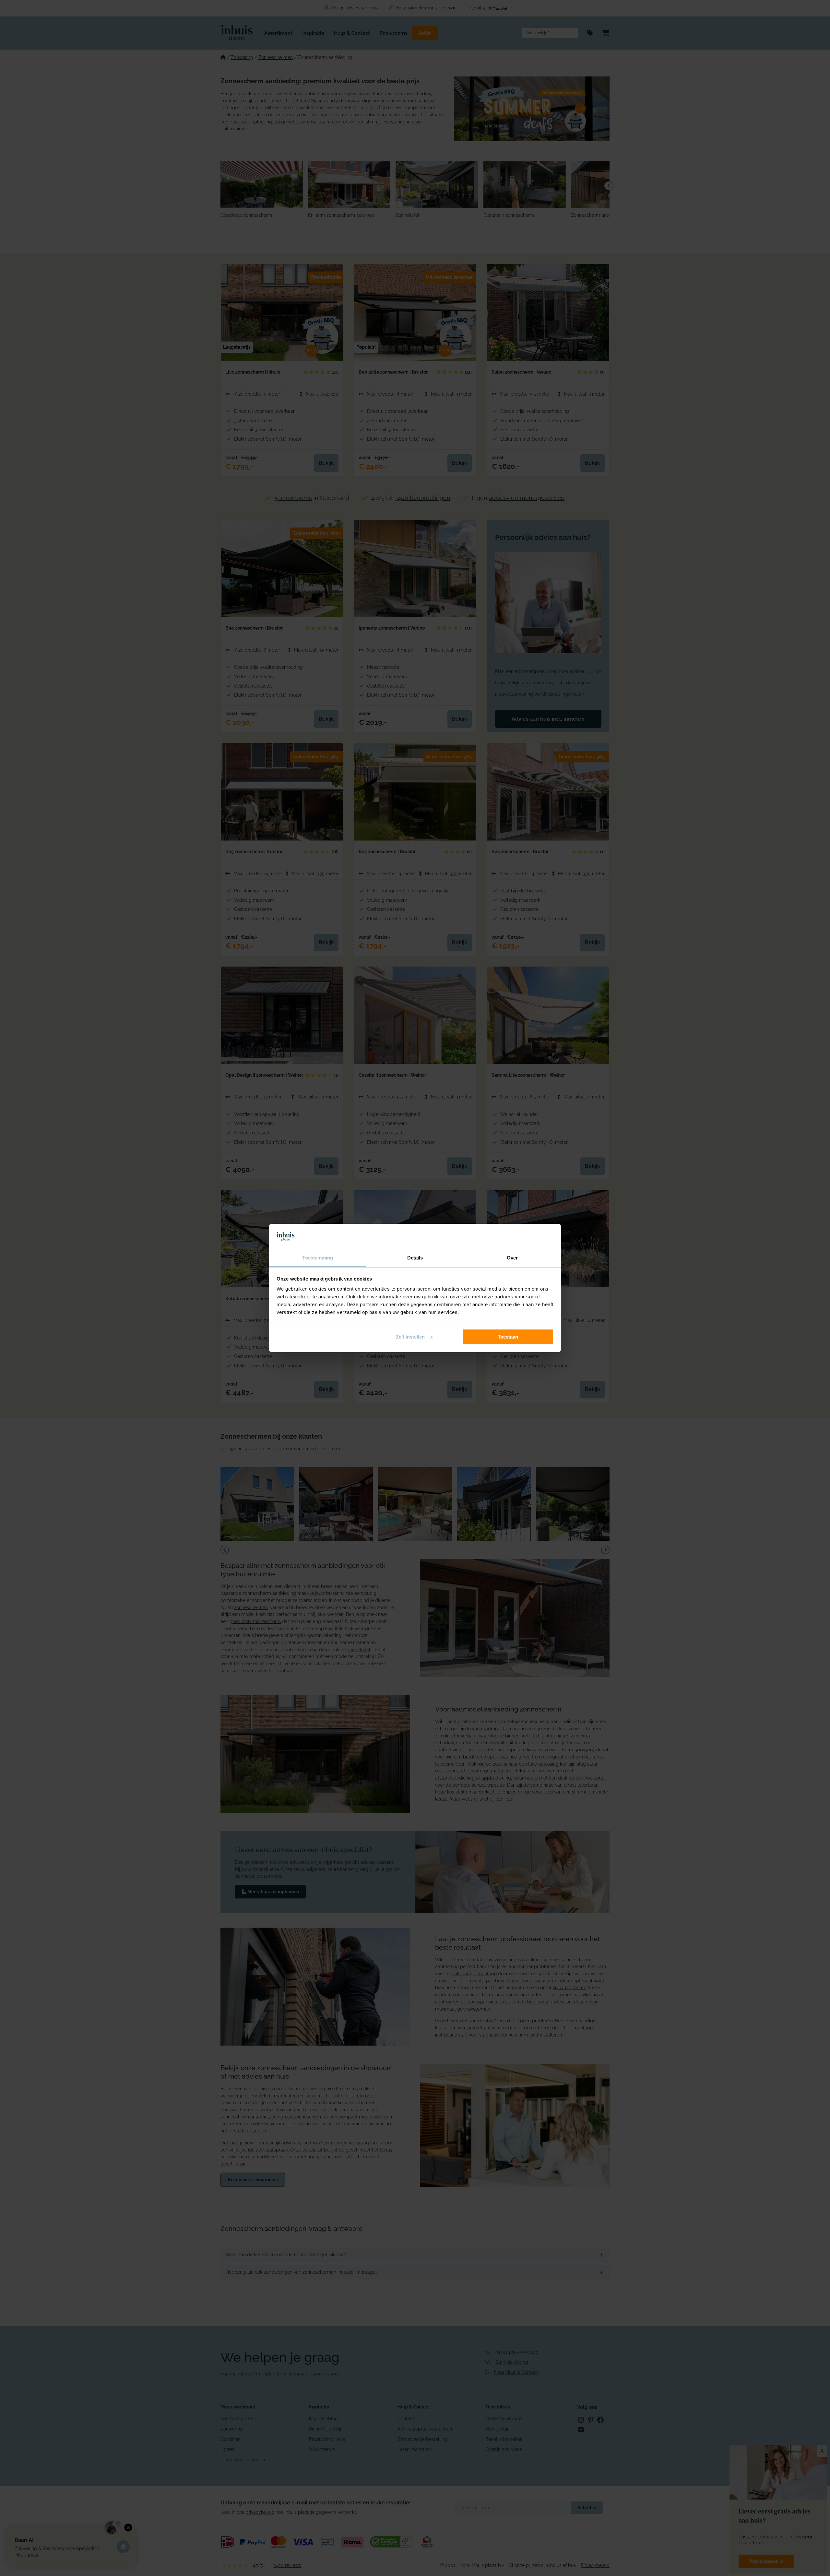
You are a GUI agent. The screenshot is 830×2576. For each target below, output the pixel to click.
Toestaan (508, 1337)
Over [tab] (512, 1258)
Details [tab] (415, 1258)
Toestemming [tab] (318, 1258)
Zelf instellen (410, 1337)
